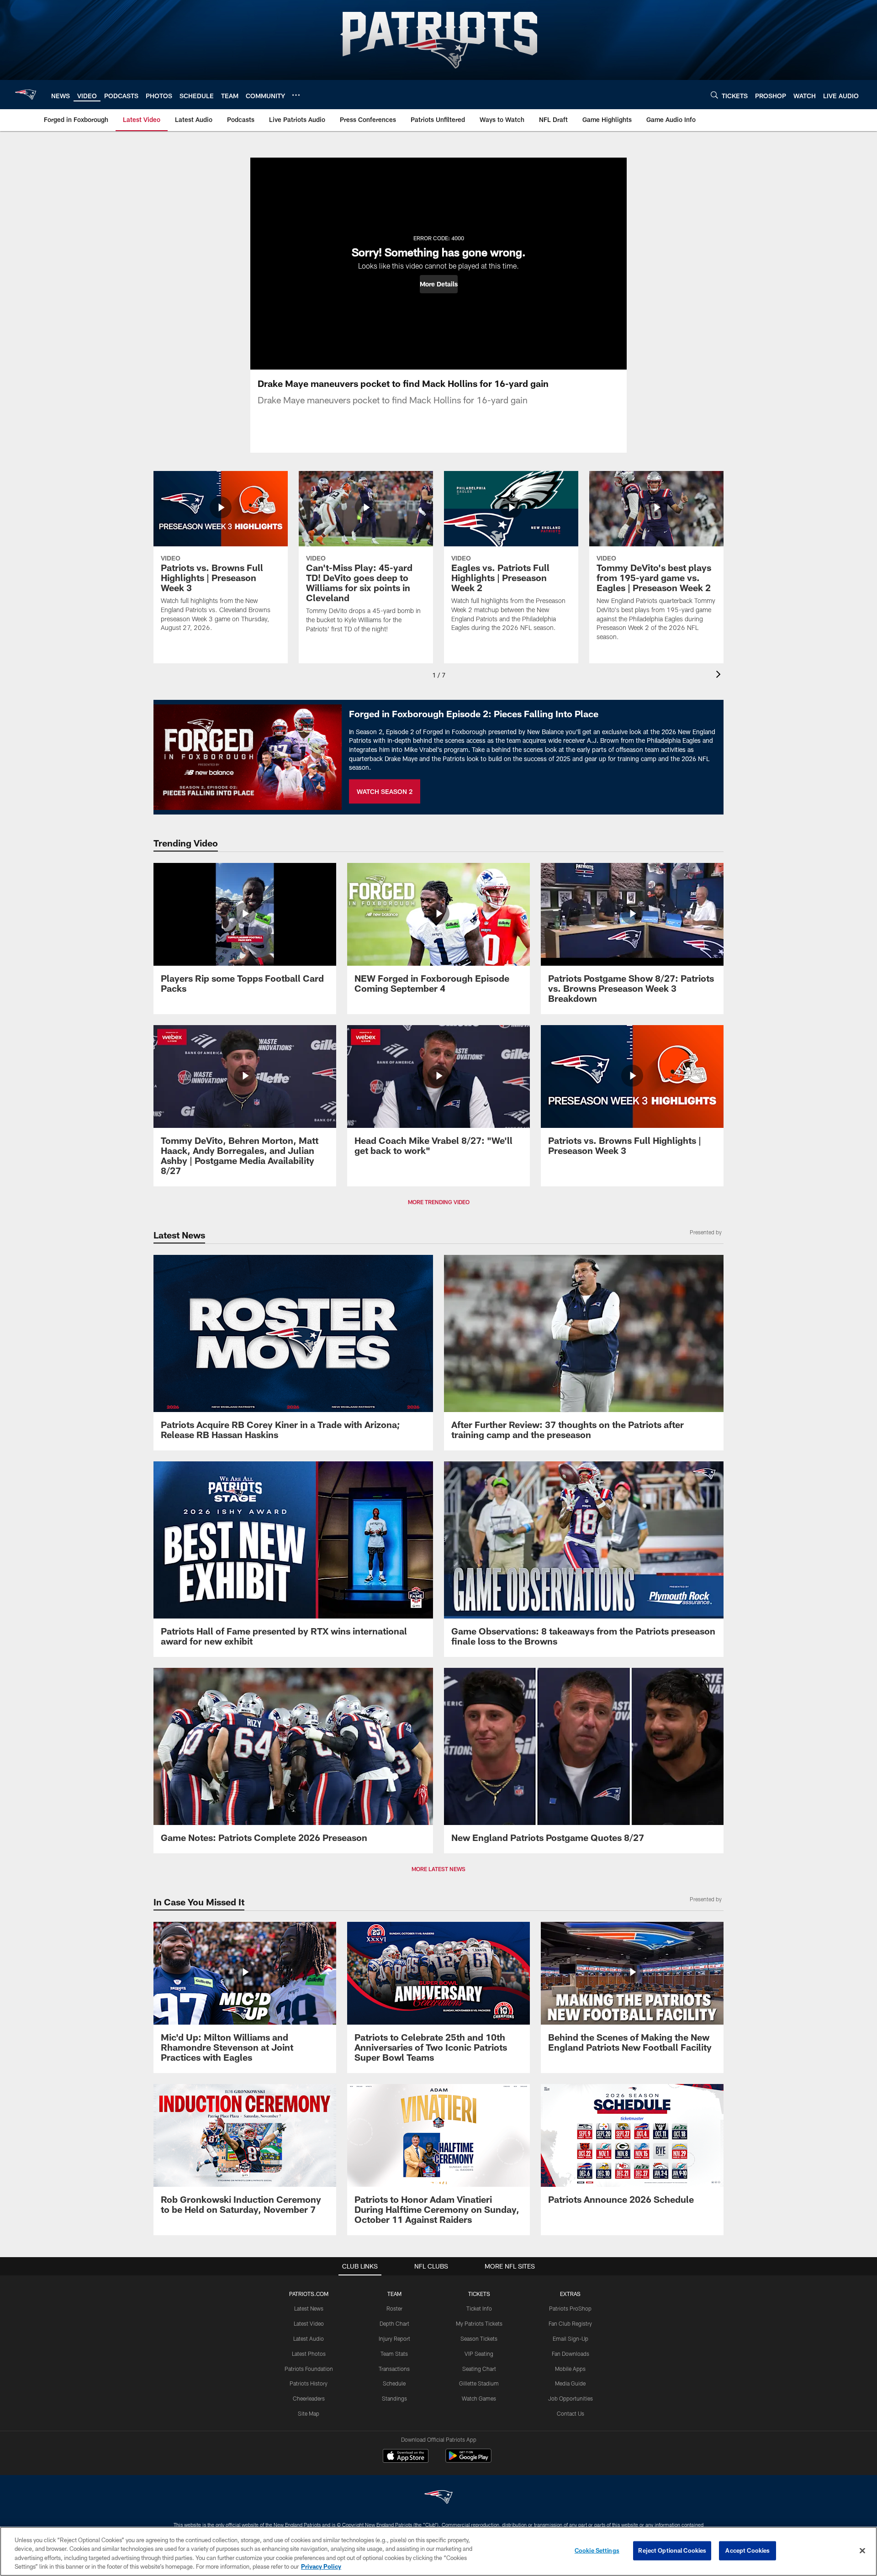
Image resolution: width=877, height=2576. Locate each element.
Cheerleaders (309, 2398)
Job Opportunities (571, 2398)
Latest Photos (309, 2354)
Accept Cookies (748, 2550)
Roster (394, 2308)
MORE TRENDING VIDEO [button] (439, 1202)
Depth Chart (394, 2323)
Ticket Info (479, 2308)
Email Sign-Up (571, 2338)
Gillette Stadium (479, 2383)
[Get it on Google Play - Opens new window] (468, 2460)
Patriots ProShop (570, 2308)
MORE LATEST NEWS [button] (438, 1869)
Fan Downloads (571, 2354)
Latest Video (309, 2323)
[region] (438, 2551)
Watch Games (479, 2398)
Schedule (394, 2383)
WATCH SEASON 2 (385, 791)
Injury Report (394, 2338)
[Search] (714, 95)
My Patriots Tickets (479, 2323)
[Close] (862, 2550)
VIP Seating (479, 2354)
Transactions (394, 2369)
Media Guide (570, 2383)
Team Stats (394, 2354)
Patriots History (309, 2383)
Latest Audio (309, 2338)
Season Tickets (479, 2338)
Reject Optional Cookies (672, 2550)
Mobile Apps (570, 2369)
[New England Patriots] (438, 2498)
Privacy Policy (321, 2566)
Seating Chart (479, 2369)
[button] (439, 284)
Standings (394, 2398)
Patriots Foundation (309, 2369)
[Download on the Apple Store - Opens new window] (406, 2457)
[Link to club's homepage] (26, 95)
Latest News (309, 2308)
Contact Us (571, 2413)
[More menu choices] (296, 95)
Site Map (309, 2413)
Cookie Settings (597, 2550)
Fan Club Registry (570, 2323)
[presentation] (720, 675)
